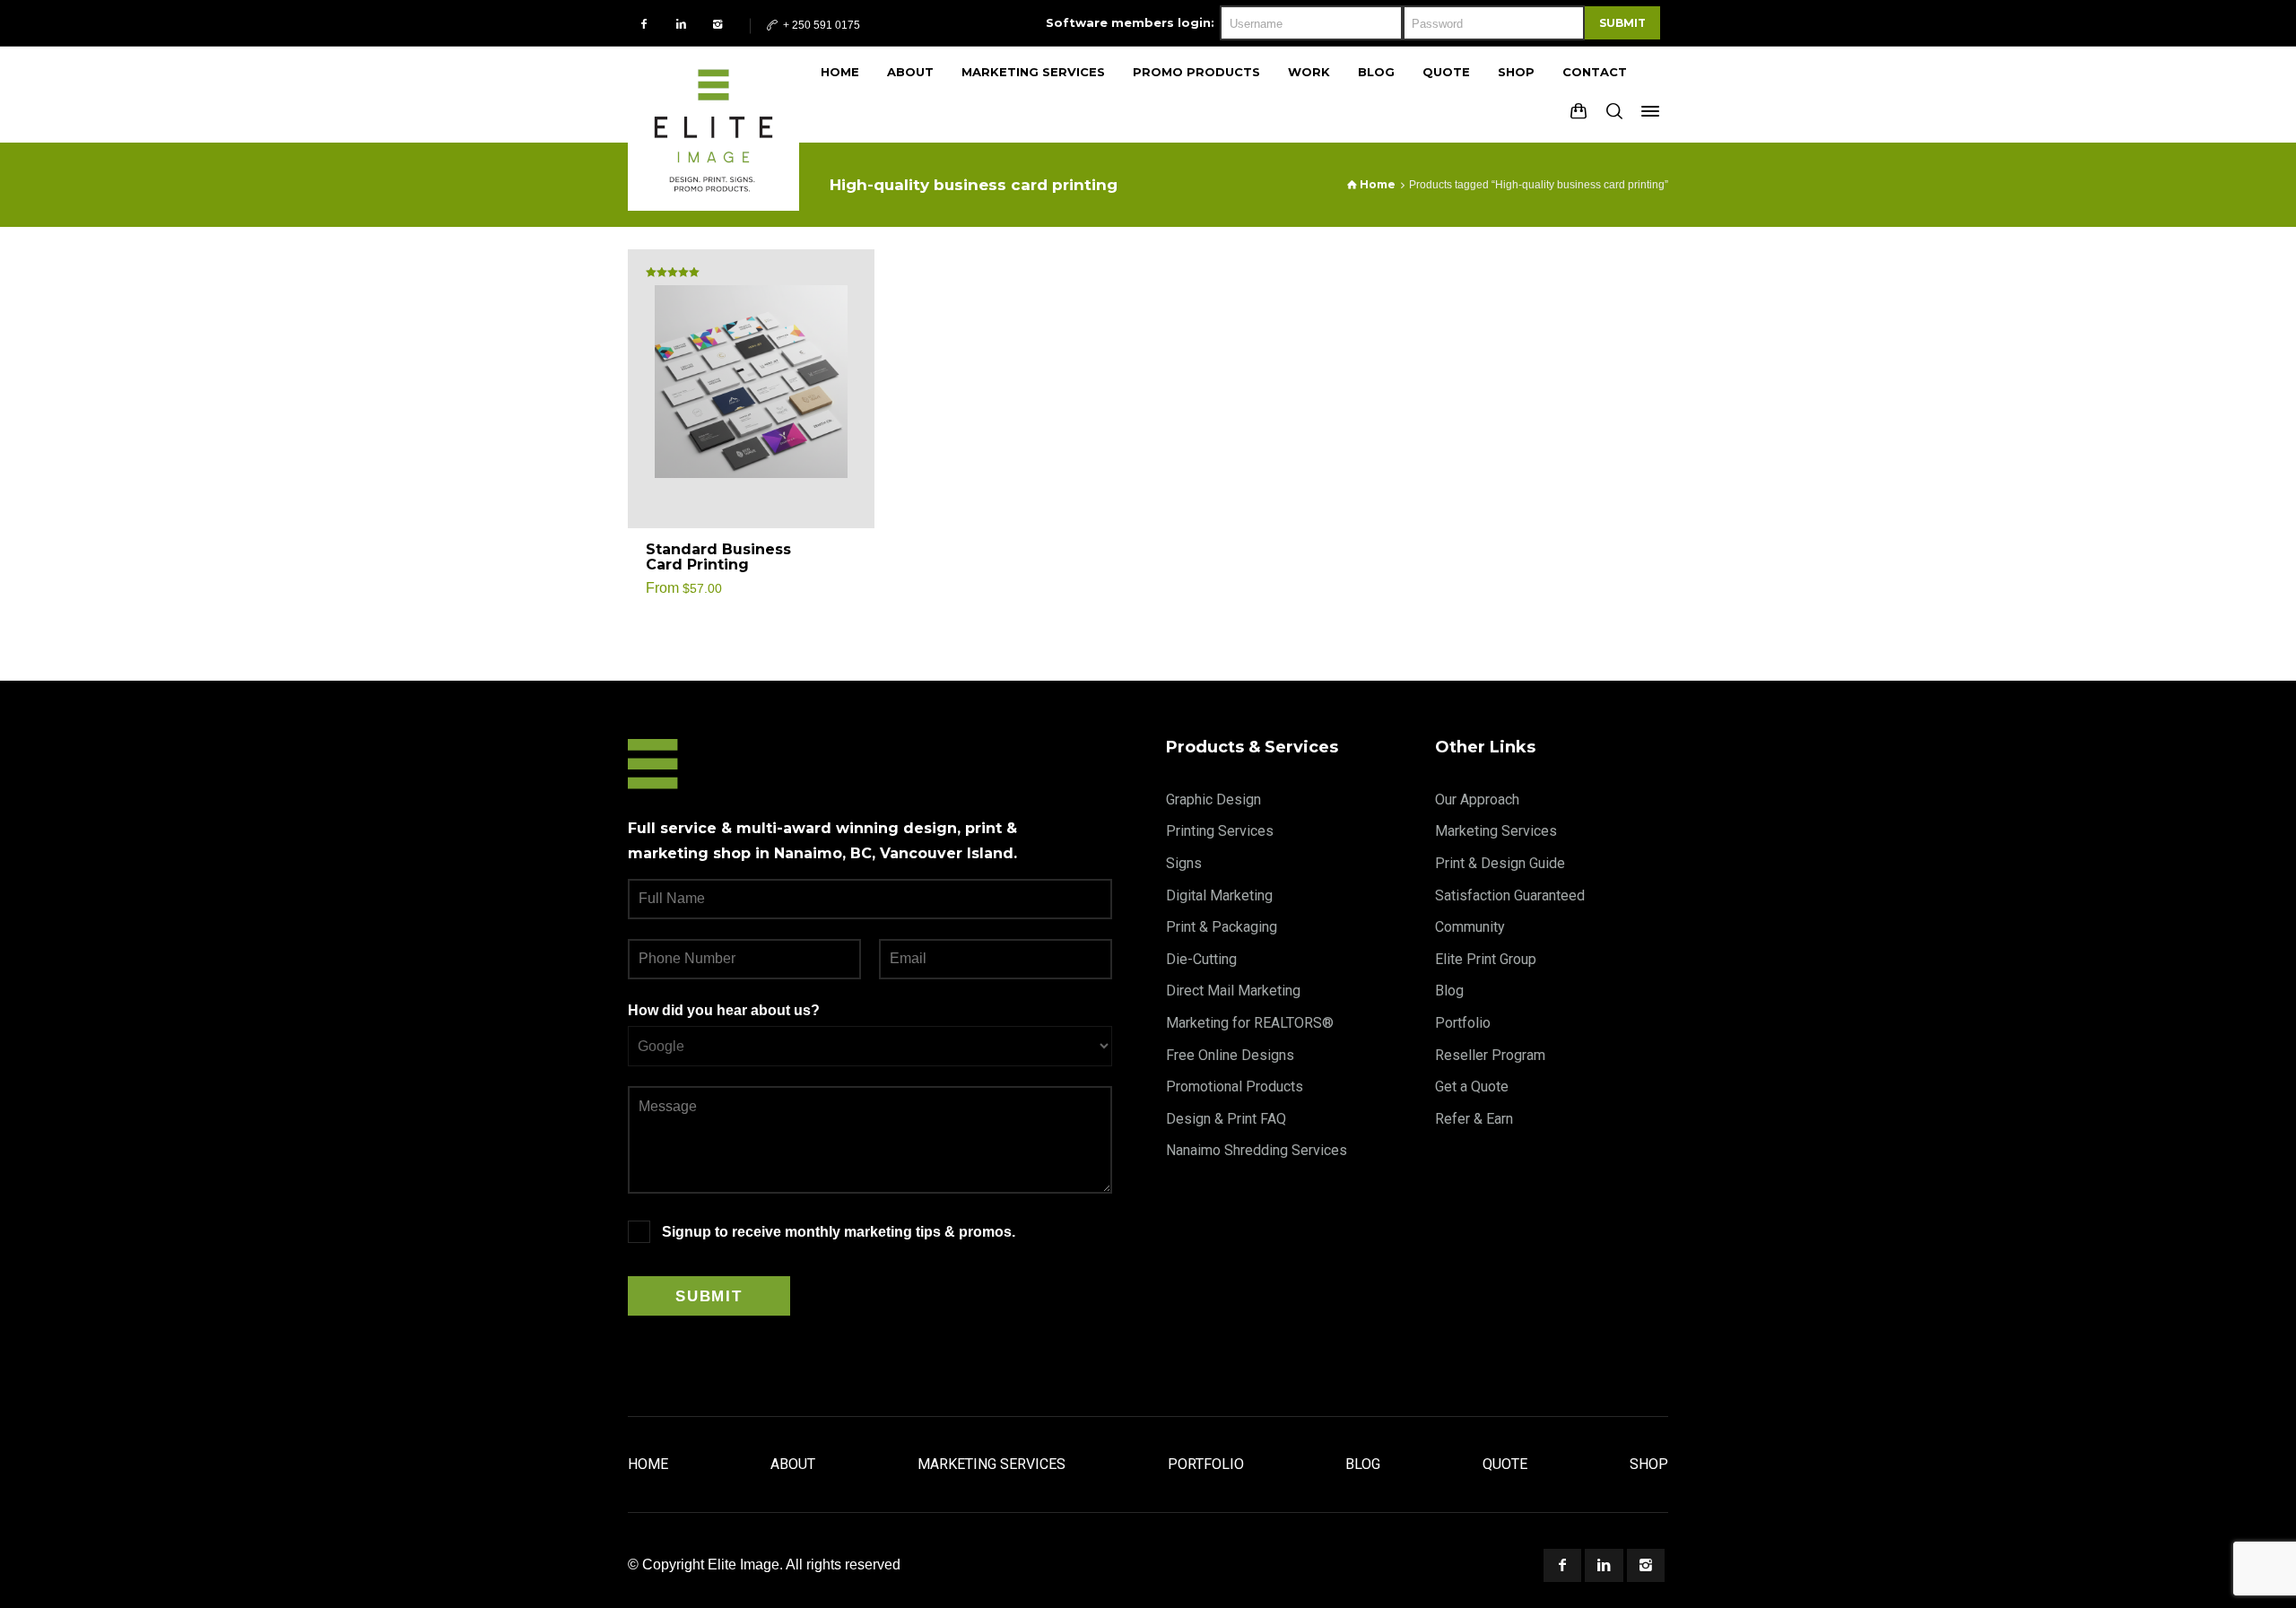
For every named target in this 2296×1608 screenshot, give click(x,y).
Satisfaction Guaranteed (1510, 895)
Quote (1505, 1464)
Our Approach (1477, 800)
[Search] (1614, 111)
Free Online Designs (1230, 1055)
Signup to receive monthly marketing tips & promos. (839, 1232)
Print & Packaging (1222, 927)
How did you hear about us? (724, 1010)
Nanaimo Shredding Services (1257, 1150)
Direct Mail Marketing (1233, 991)
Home (648, 1464)
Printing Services (1220, 831)
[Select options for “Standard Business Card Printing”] (840, 558)
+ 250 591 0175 (820, 25)
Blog (1449, 991)
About (793, 1464)
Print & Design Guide (1500, 863)
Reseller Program (1490, 1055)
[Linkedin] (681, 24)
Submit (1622, 23)
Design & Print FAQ (1226, 1119)
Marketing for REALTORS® (1250, 1023)
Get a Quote (1472, 1086)
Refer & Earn (1474, 1119)
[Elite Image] (713, 94)
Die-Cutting (1201, 959)
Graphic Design (1213, 800)
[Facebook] (644, 24)
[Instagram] (718, 24)
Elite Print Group (1486, 959)
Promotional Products (1235, 1086)
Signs (1184, 863)
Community (1470, 927)
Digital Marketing (1219, 895)
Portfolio (1463, 1023)
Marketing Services (1496, 831)
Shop (1649, 1464)
